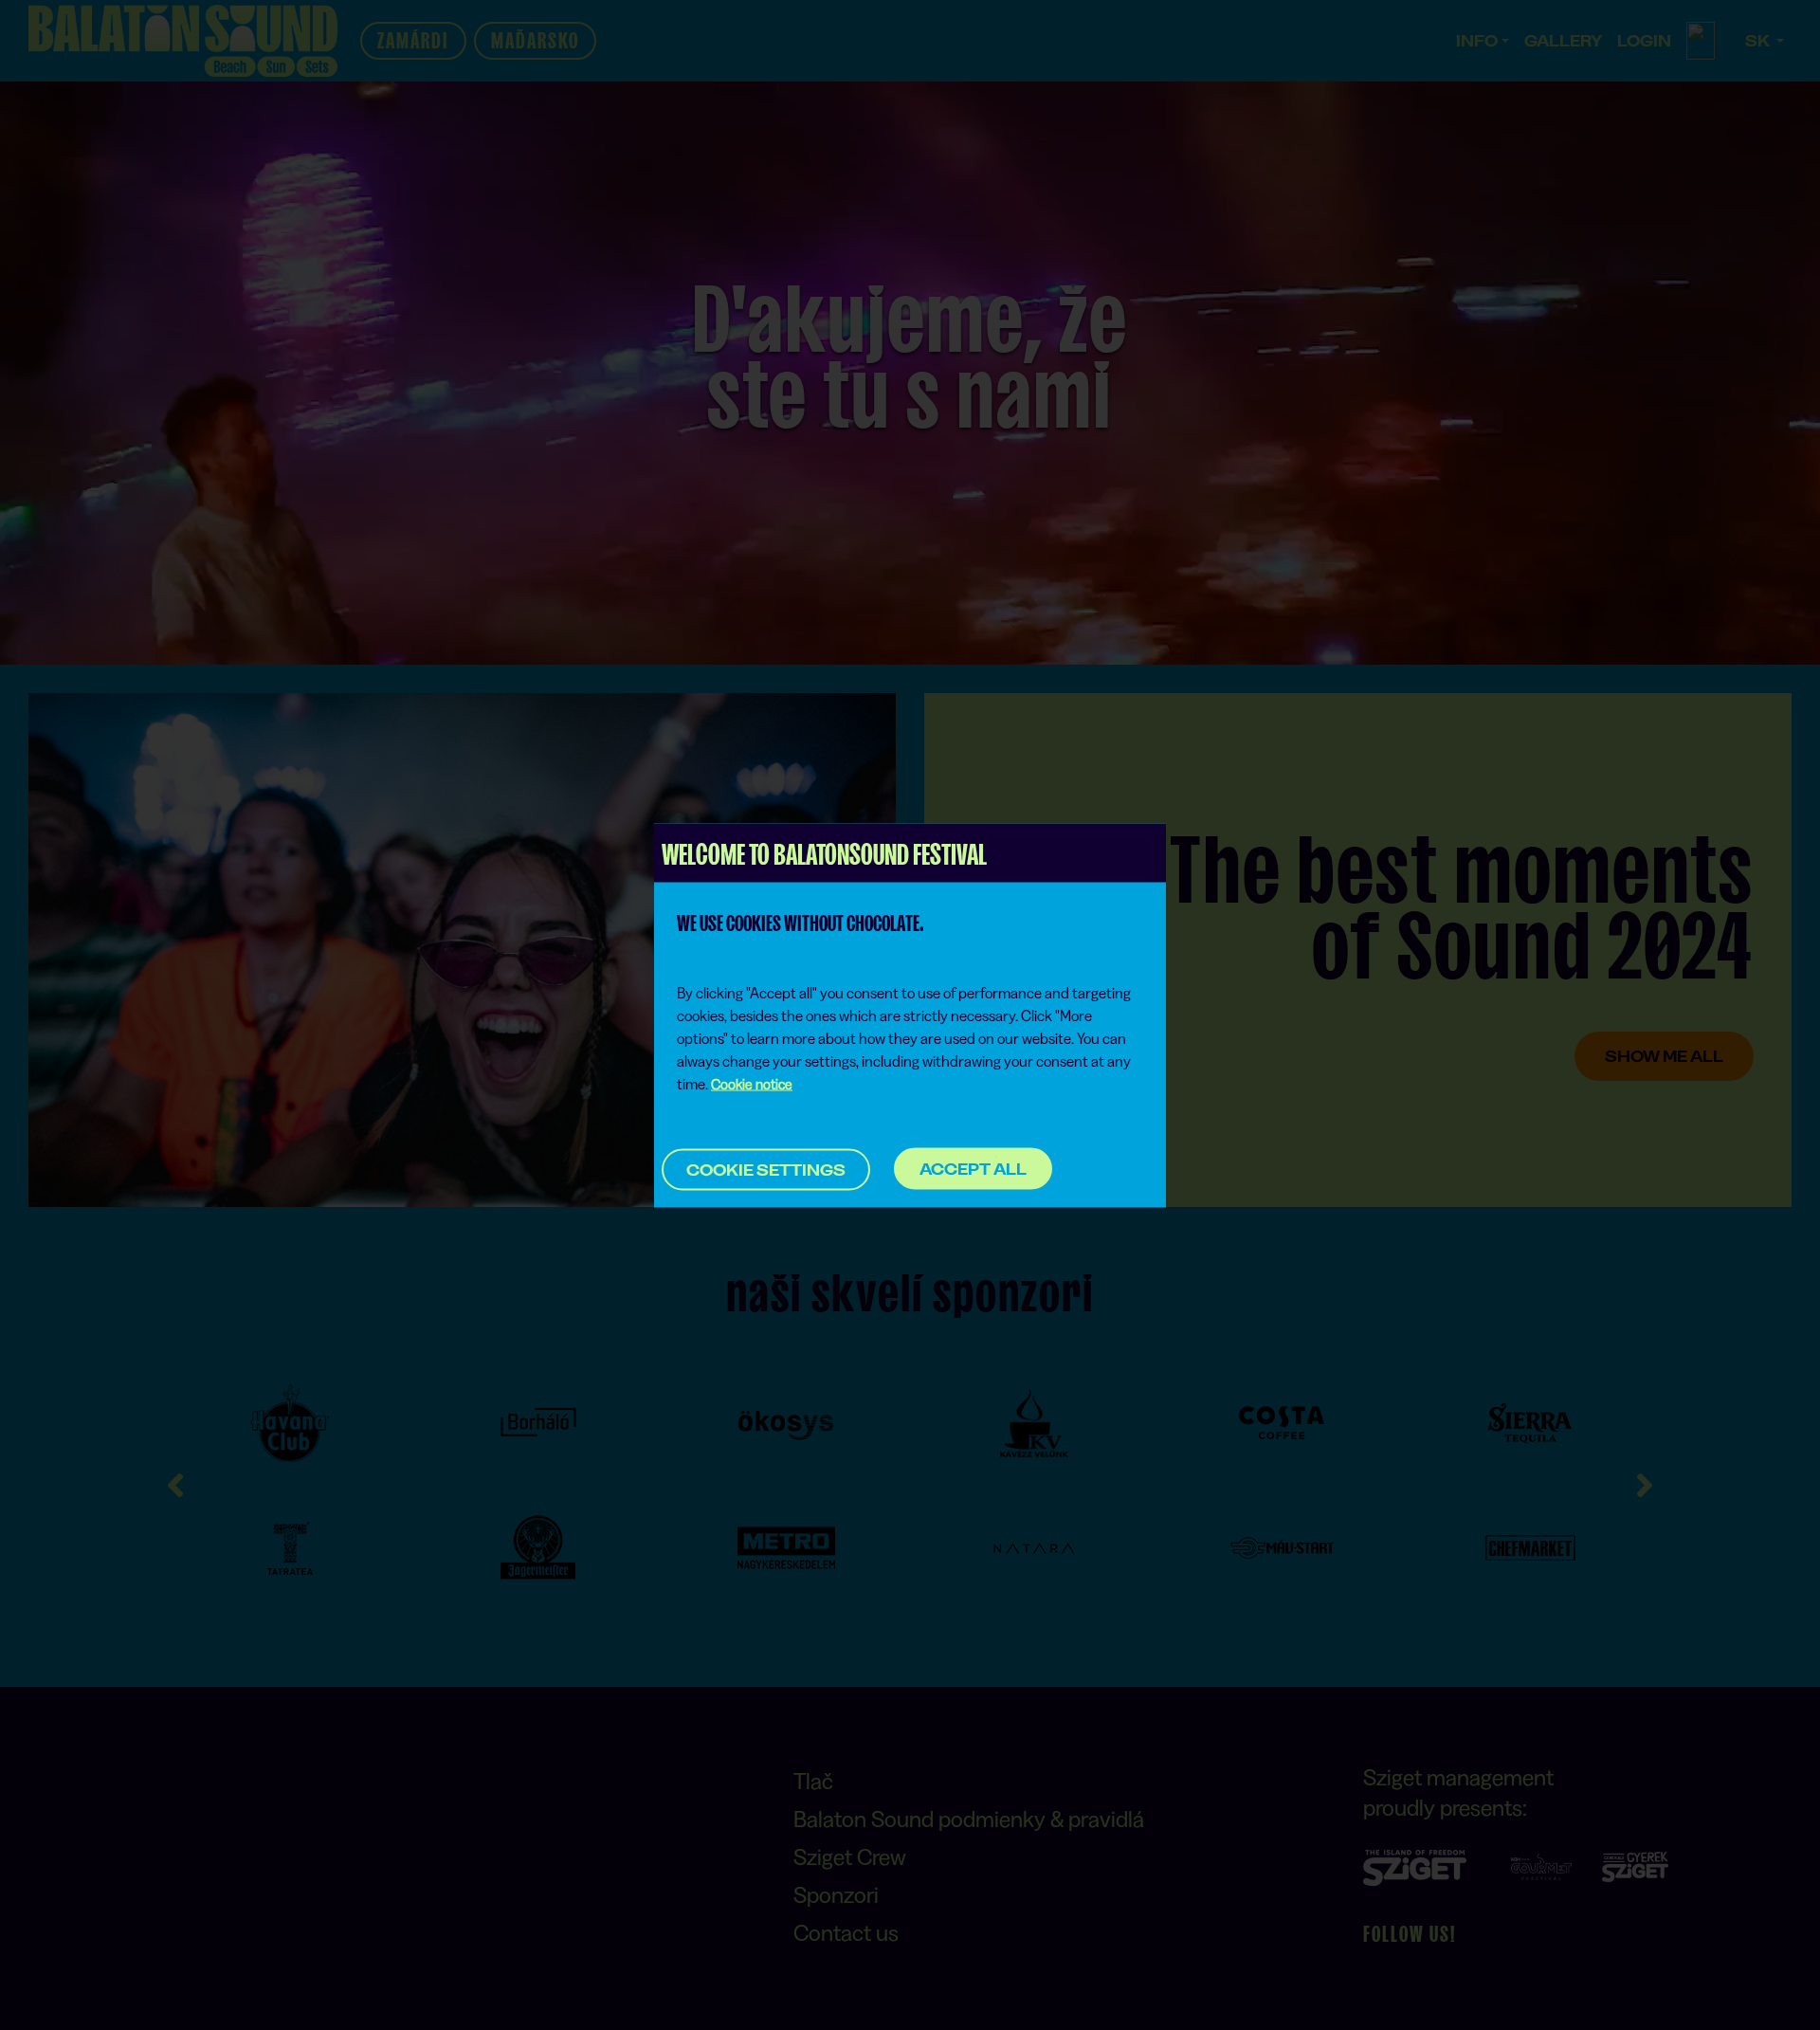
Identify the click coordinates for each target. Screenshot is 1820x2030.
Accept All (973, 1169)
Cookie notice (752, 1083)
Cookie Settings (766, 1169)
